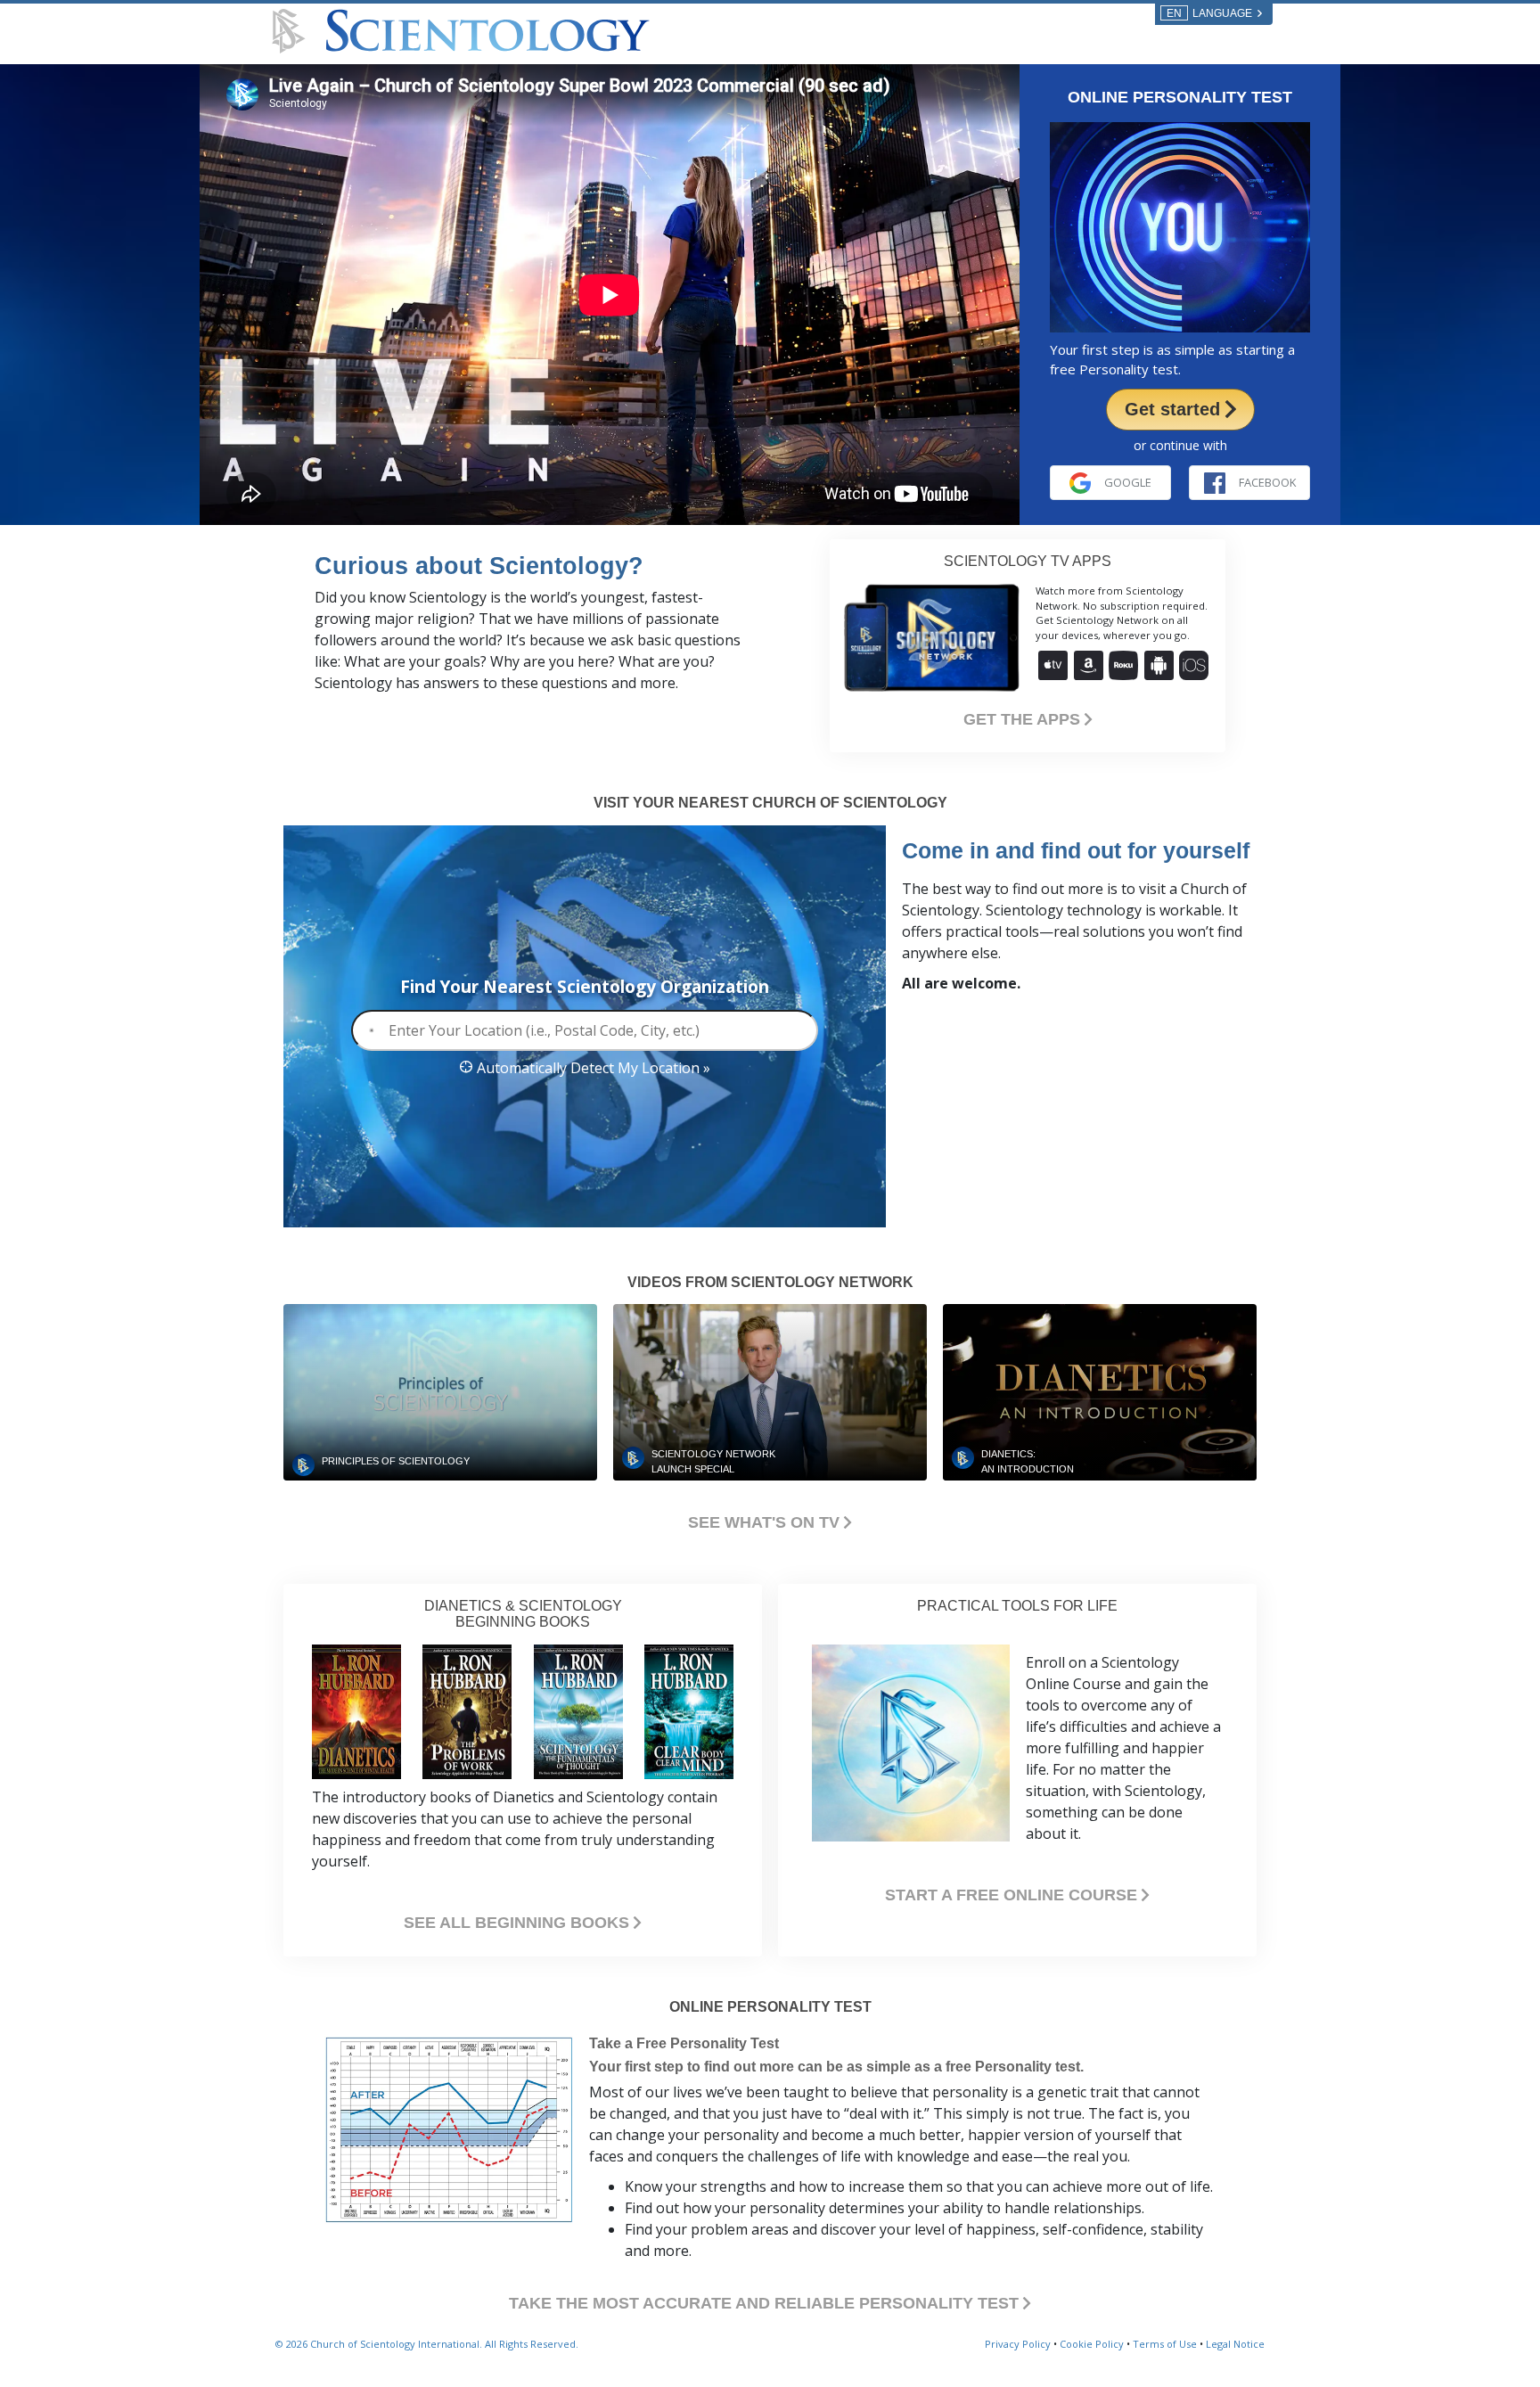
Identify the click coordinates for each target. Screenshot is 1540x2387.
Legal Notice (1235, 2344)
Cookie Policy (1092, 2344)
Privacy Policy (1018, 2344)
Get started (1175, 409)
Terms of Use (1165, 2344)
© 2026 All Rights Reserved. (427, 2344)
